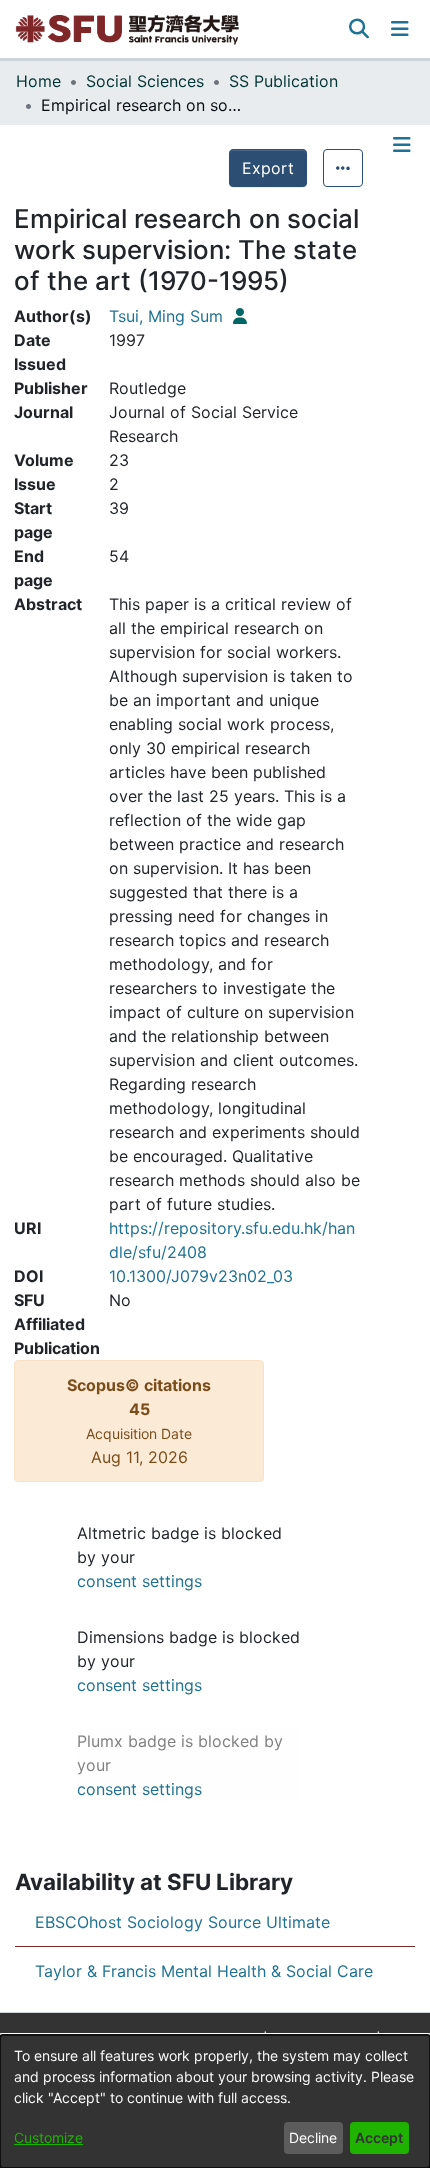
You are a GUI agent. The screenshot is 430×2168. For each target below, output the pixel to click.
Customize (48, 2137)
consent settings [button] (139, 1581)
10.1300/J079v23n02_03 (201, 1276)
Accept (379, 2137)
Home (38, 81)
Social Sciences (145, 81)
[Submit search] (359, 29)
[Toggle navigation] (400, 29)
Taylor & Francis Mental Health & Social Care (204, 1971)
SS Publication (283, 81)
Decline (313, 2137)
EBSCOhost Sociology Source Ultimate (182, 1922)
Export (268, 168)
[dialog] (215, 2101)
